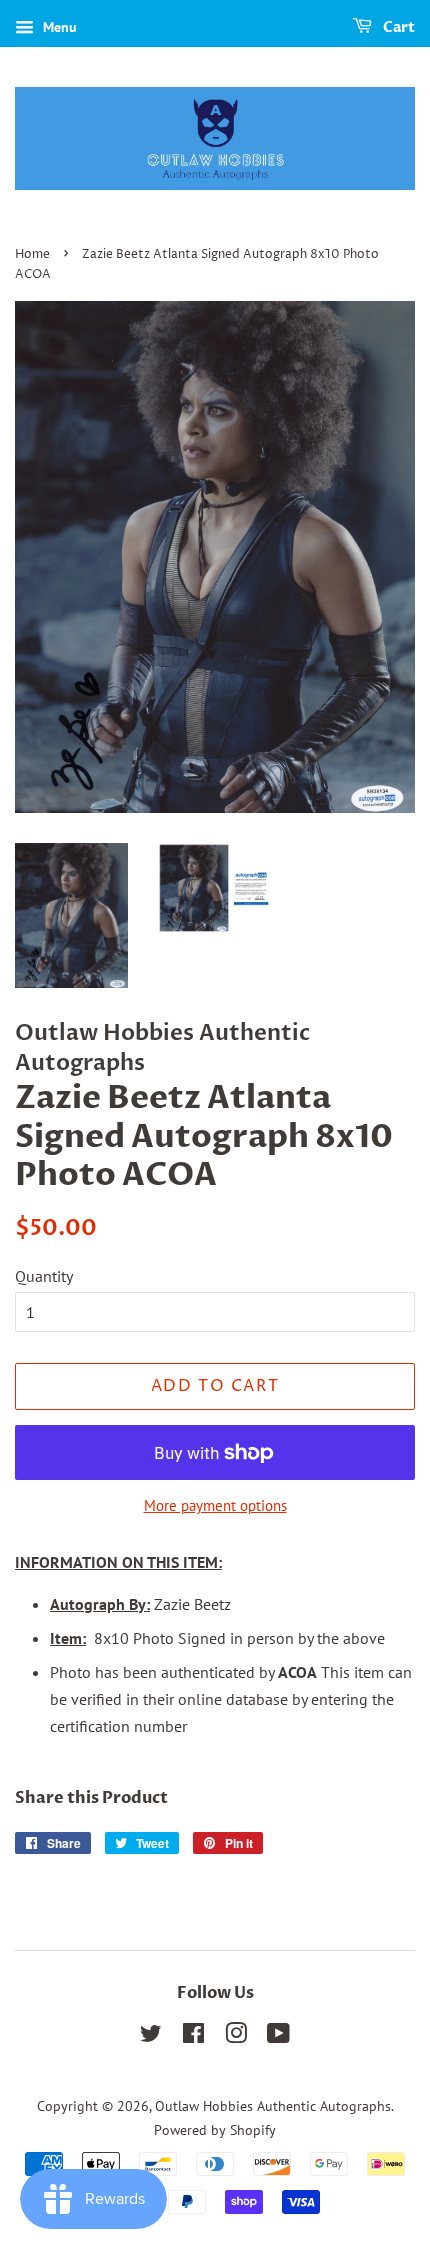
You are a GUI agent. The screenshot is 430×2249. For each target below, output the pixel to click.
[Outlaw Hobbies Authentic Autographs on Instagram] (236, 2037)
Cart (397, 27)
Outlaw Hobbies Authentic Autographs (273, 2106)
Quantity (44, 1276)
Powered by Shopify (215, 2130)
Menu (58, 27)
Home (32, 254)
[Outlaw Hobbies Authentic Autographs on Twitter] (151, 2037)
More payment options (215, 1505)
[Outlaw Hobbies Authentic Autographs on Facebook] (193, 2037)
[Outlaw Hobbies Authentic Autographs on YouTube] (278, 2037)
